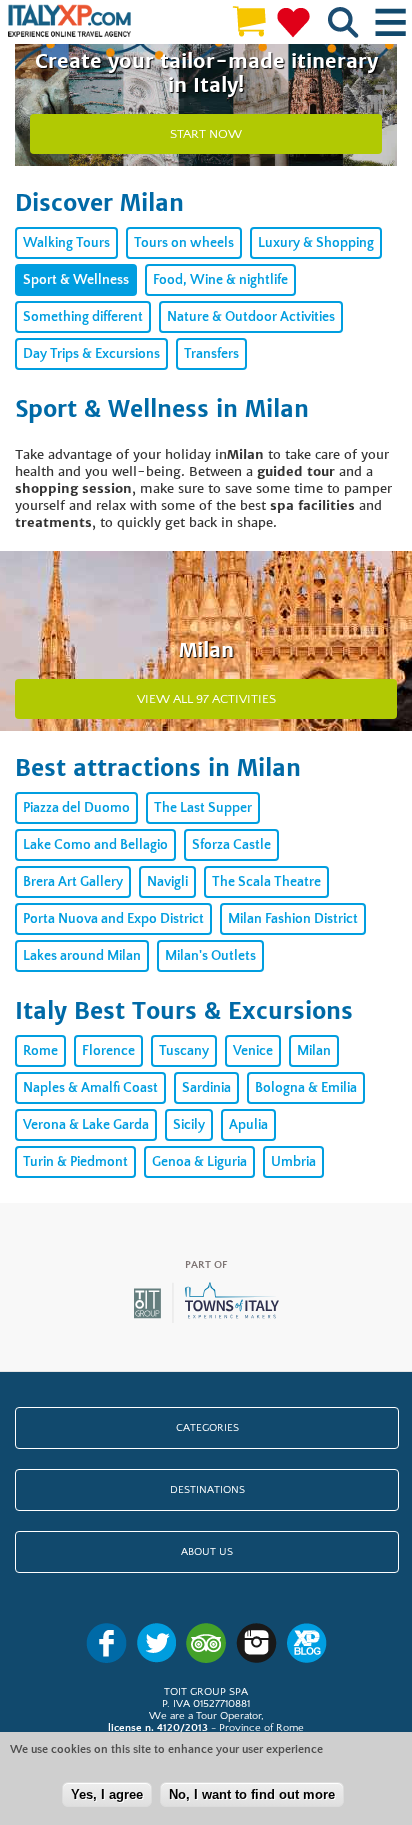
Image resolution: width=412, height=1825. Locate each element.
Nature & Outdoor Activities (251, 317)
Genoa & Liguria (199, 1162)
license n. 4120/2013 (158, 1728)
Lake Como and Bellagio (95, 845)
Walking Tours (66, 243)
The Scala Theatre (266, 882)
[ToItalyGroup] (206, 1320)
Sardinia (206, 1088)
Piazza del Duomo (76, 808)
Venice (253, 1051)
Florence (108, 1051)
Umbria (293, 1162)
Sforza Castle (231, 845)
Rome (40, 1051)
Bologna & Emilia (306, 1088)
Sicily (189, 1125)
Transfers (211, 354)
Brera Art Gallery (73, 882)
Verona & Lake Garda (86, 1125)
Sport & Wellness (76, 280)
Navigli (167, 882)
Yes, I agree (107, 1794)
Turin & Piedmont (75, 1162)
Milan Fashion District (293, 919)
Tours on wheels (184, 243)
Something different (83, 317)
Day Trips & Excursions (91, 354)
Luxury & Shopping (316, 243)
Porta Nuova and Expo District (113, 919)
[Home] (69, 22)
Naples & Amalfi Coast (90, 1088)
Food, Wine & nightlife (220, 280)
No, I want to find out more (252, 1794)
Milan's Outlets (210, 956)
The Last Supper (203, 808)
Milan (314, 1051)
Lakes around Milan (82, 956)
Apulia (248, 1125)
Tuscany (184, 1051)
